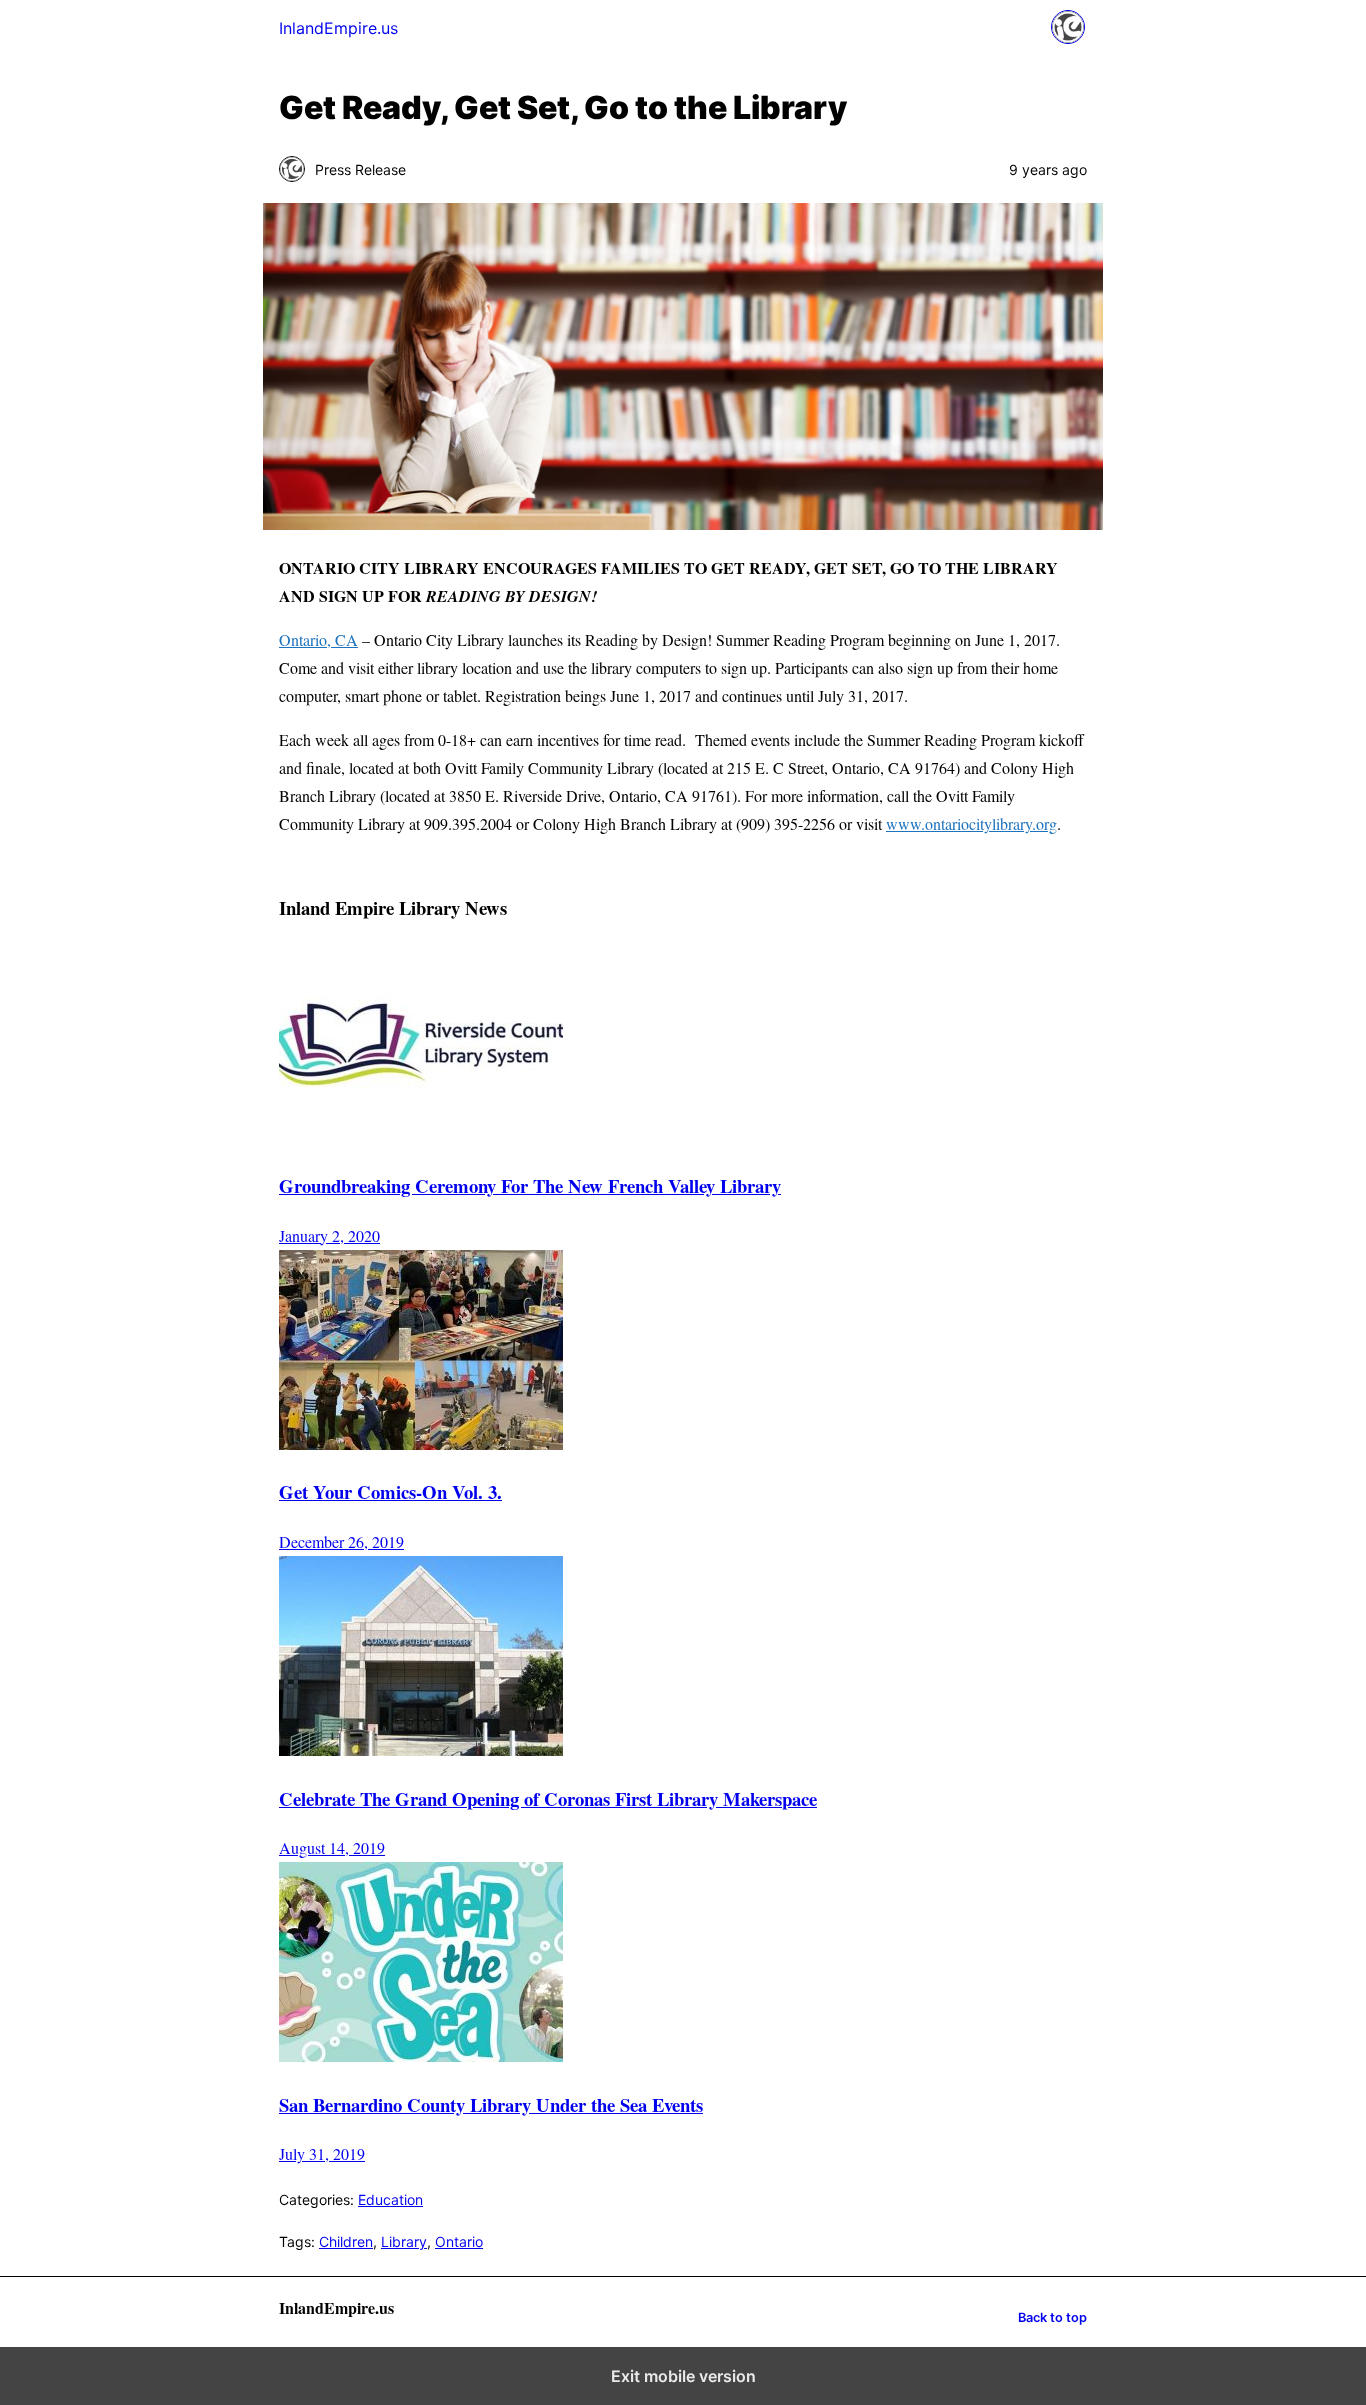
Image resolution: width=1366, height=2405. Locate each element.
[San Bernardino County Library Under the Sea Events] (421, 2055)
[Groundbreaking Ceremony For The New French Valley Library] (421, 1136)
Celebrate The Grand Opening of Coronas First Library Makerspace (548, 1798)
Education (390, 2199)
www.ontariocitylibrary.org (971, 823)
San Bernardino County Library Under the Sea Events (491, 2104)
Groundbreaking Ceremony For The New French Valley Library (530, 1185)
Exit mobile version (683, 2376)
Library (404, 2241)
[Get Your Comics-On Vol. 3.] (421, 1443)
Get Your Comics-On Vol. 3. (390, 1491)
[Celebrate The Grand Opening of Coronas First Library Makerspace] (421, 1749)
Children (346, 2241)
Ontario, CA (318, 639)
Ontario (459, 2241)
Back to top (1052, 2317)
